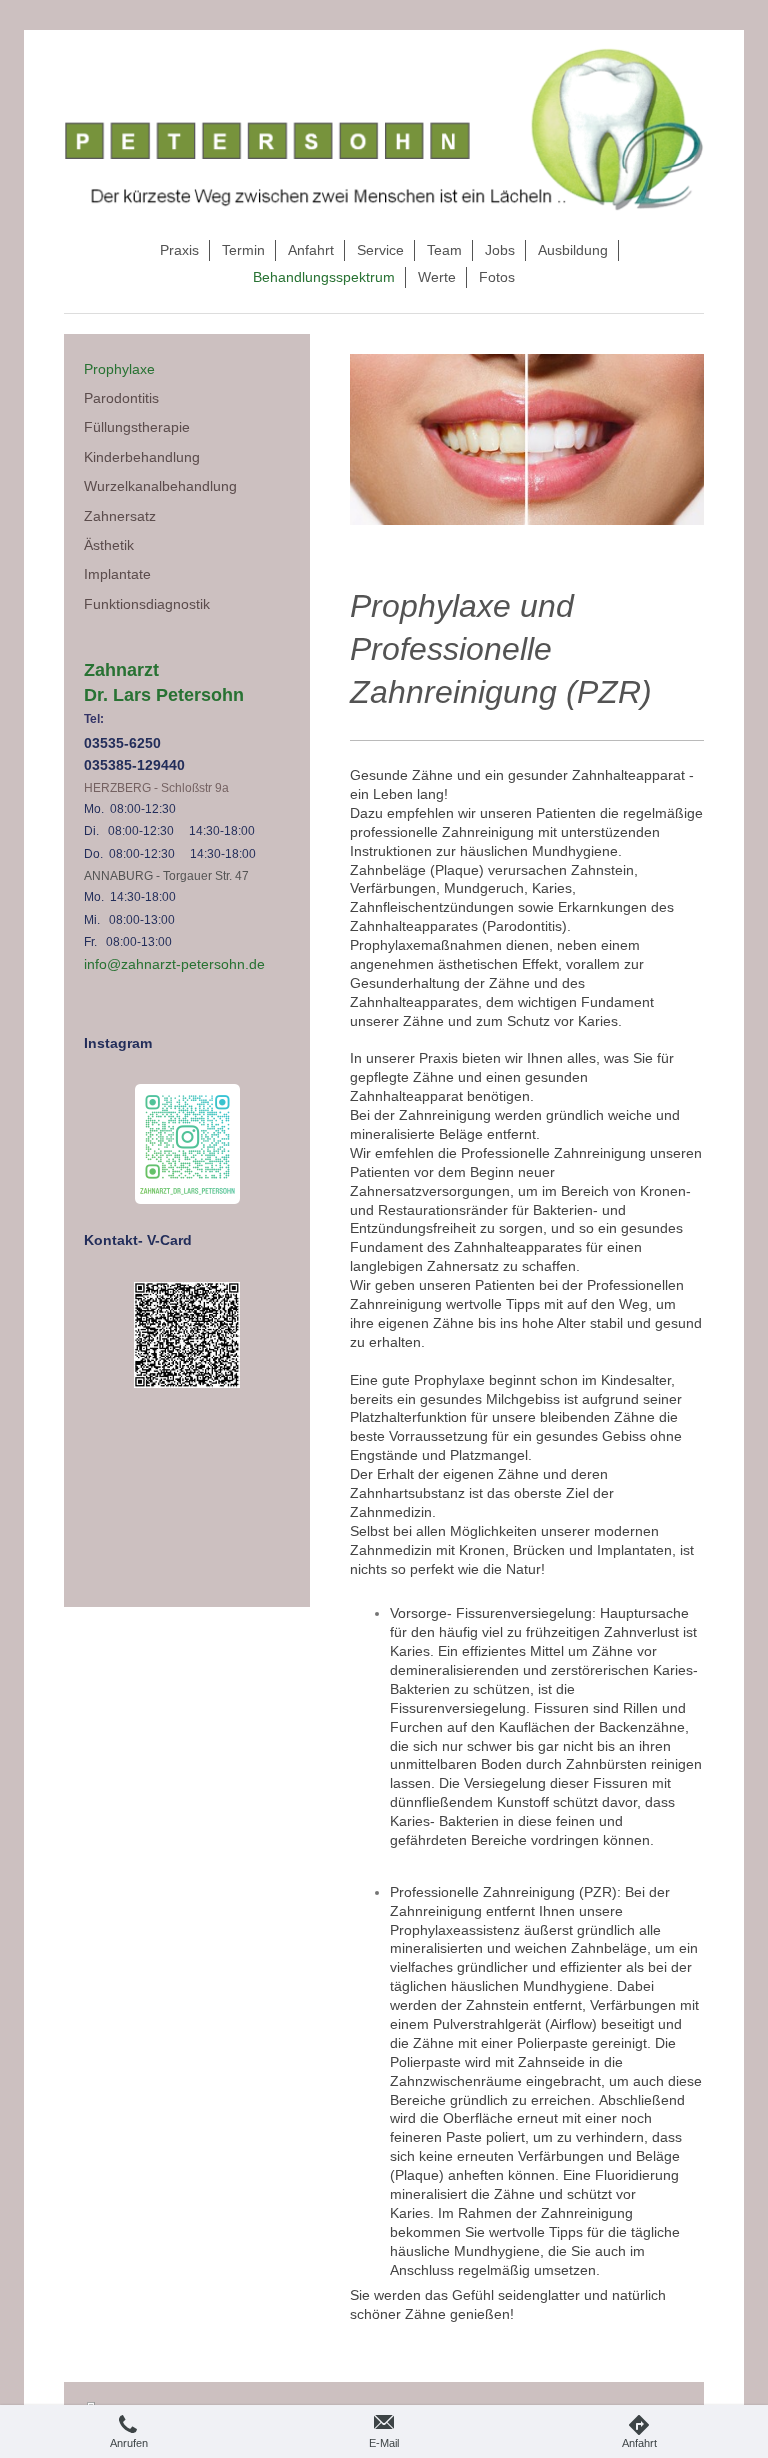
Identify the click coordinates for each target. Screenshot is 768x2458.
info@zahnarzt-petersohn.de (174, 964)
